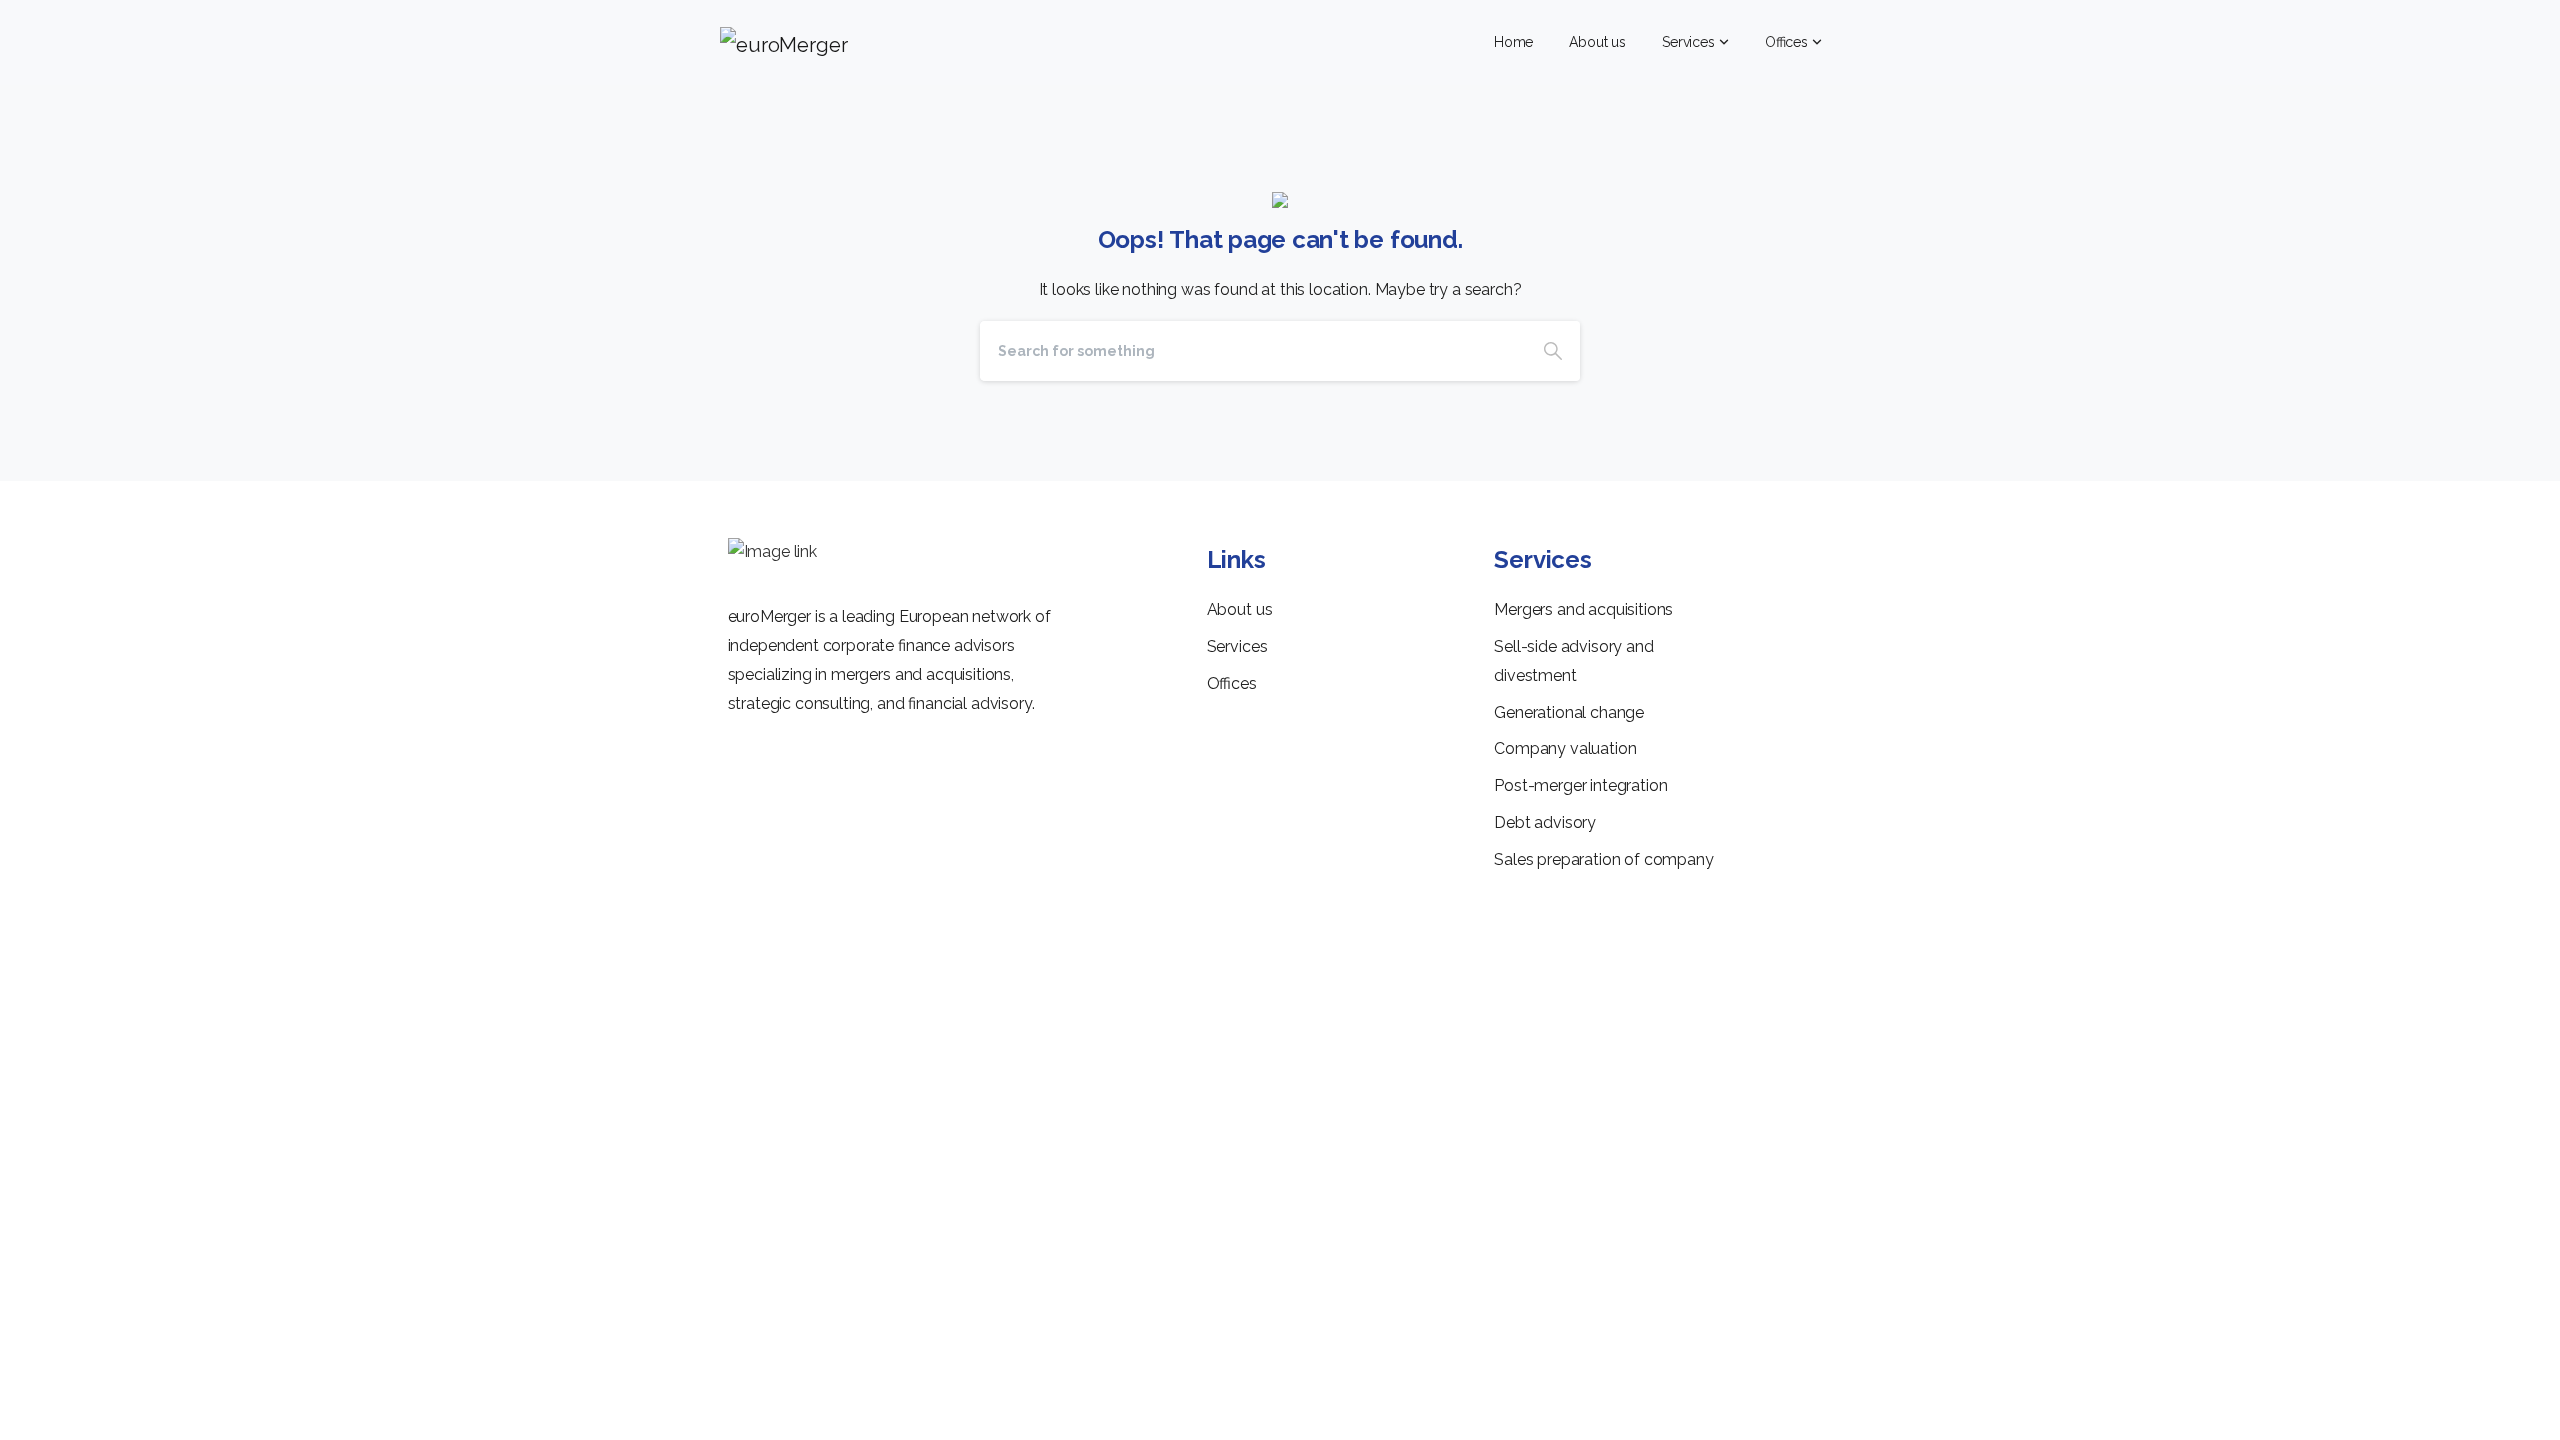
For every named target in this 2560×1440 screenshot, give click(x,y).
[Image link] (772, 552)
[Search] (1553, 351)
